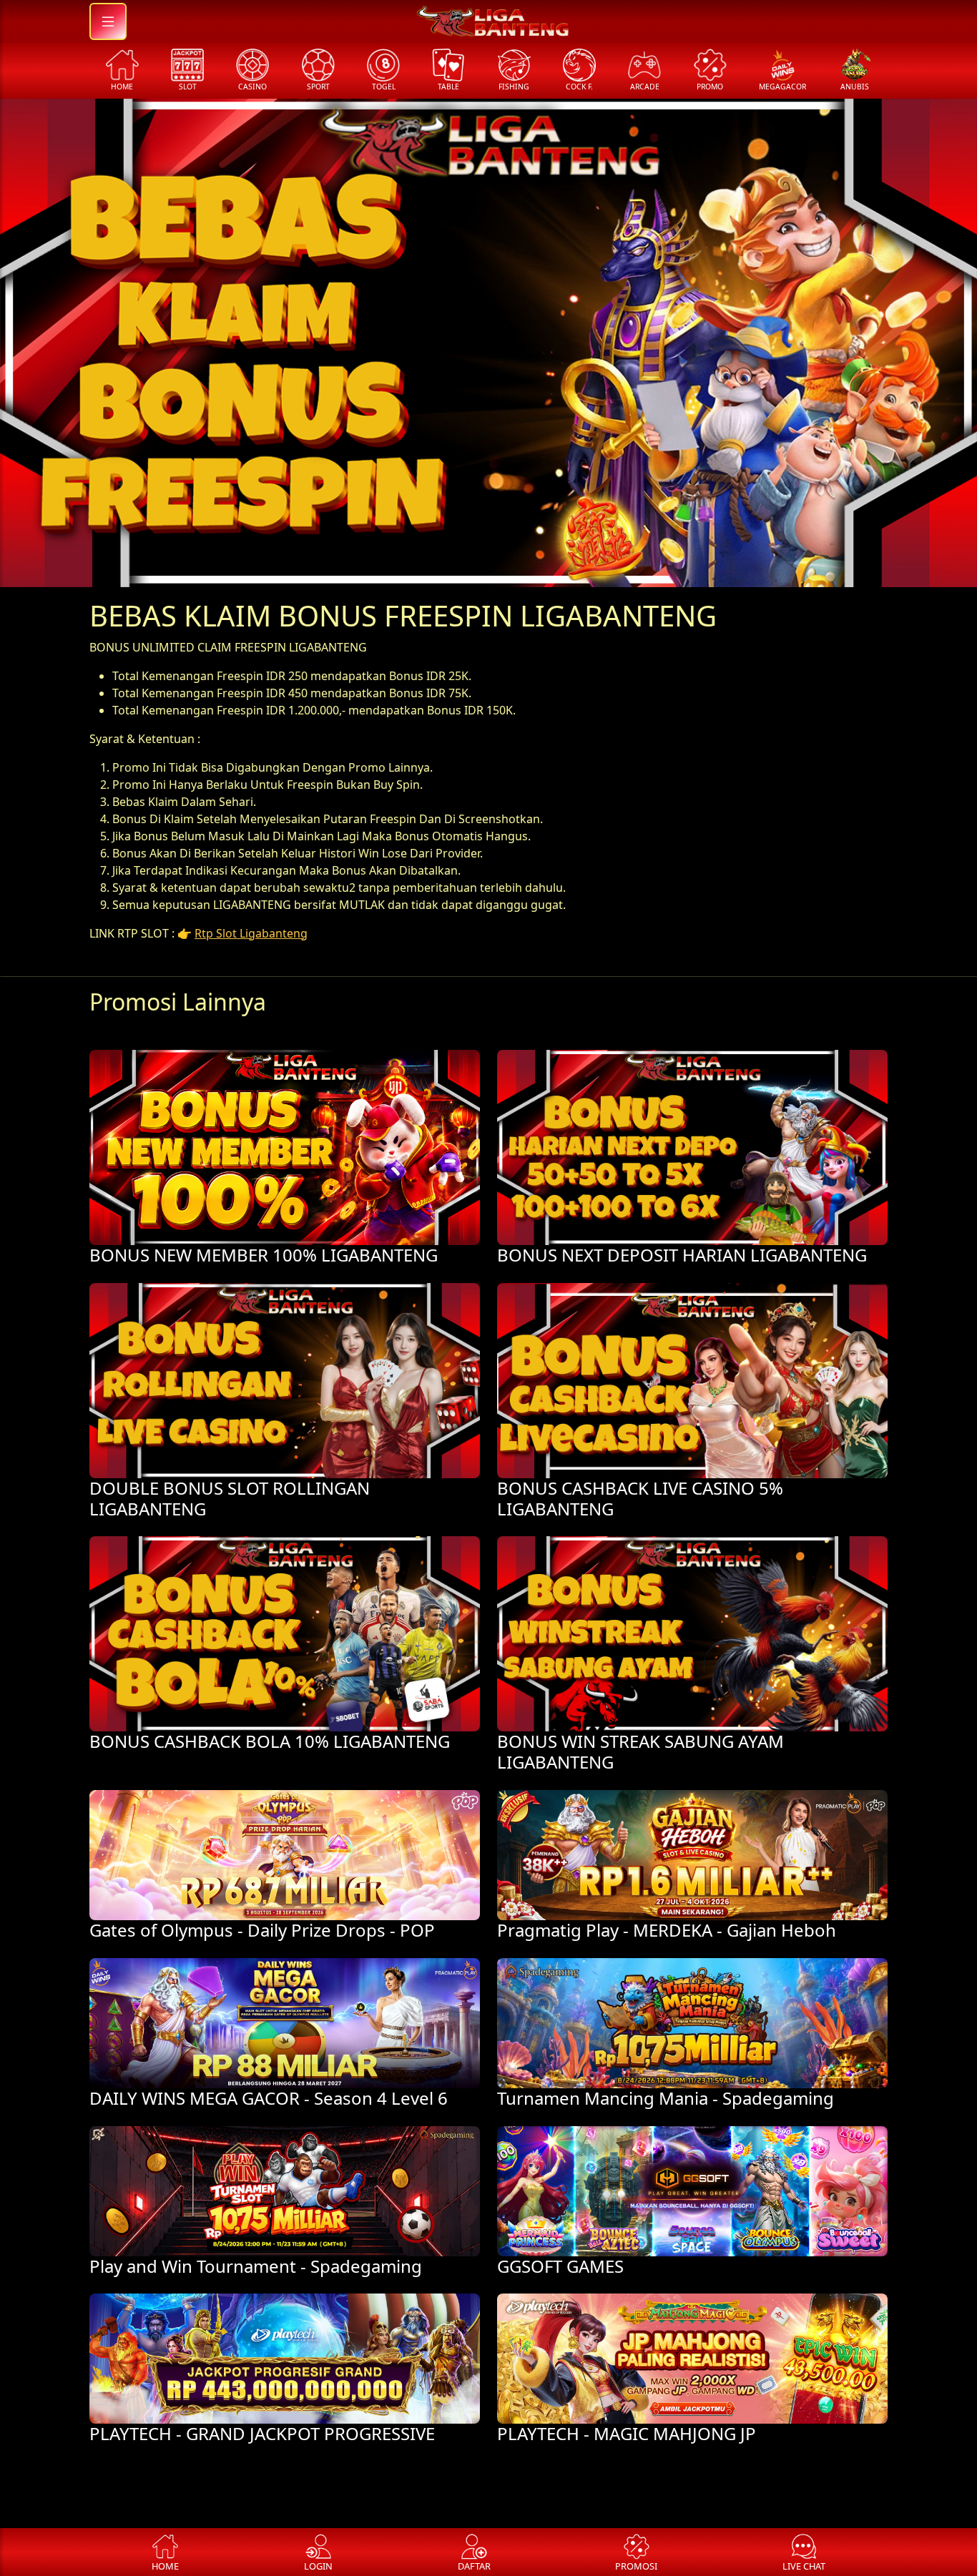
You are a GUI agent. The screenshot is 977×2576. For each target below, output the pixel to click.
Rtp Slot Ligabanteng (251, 933)
